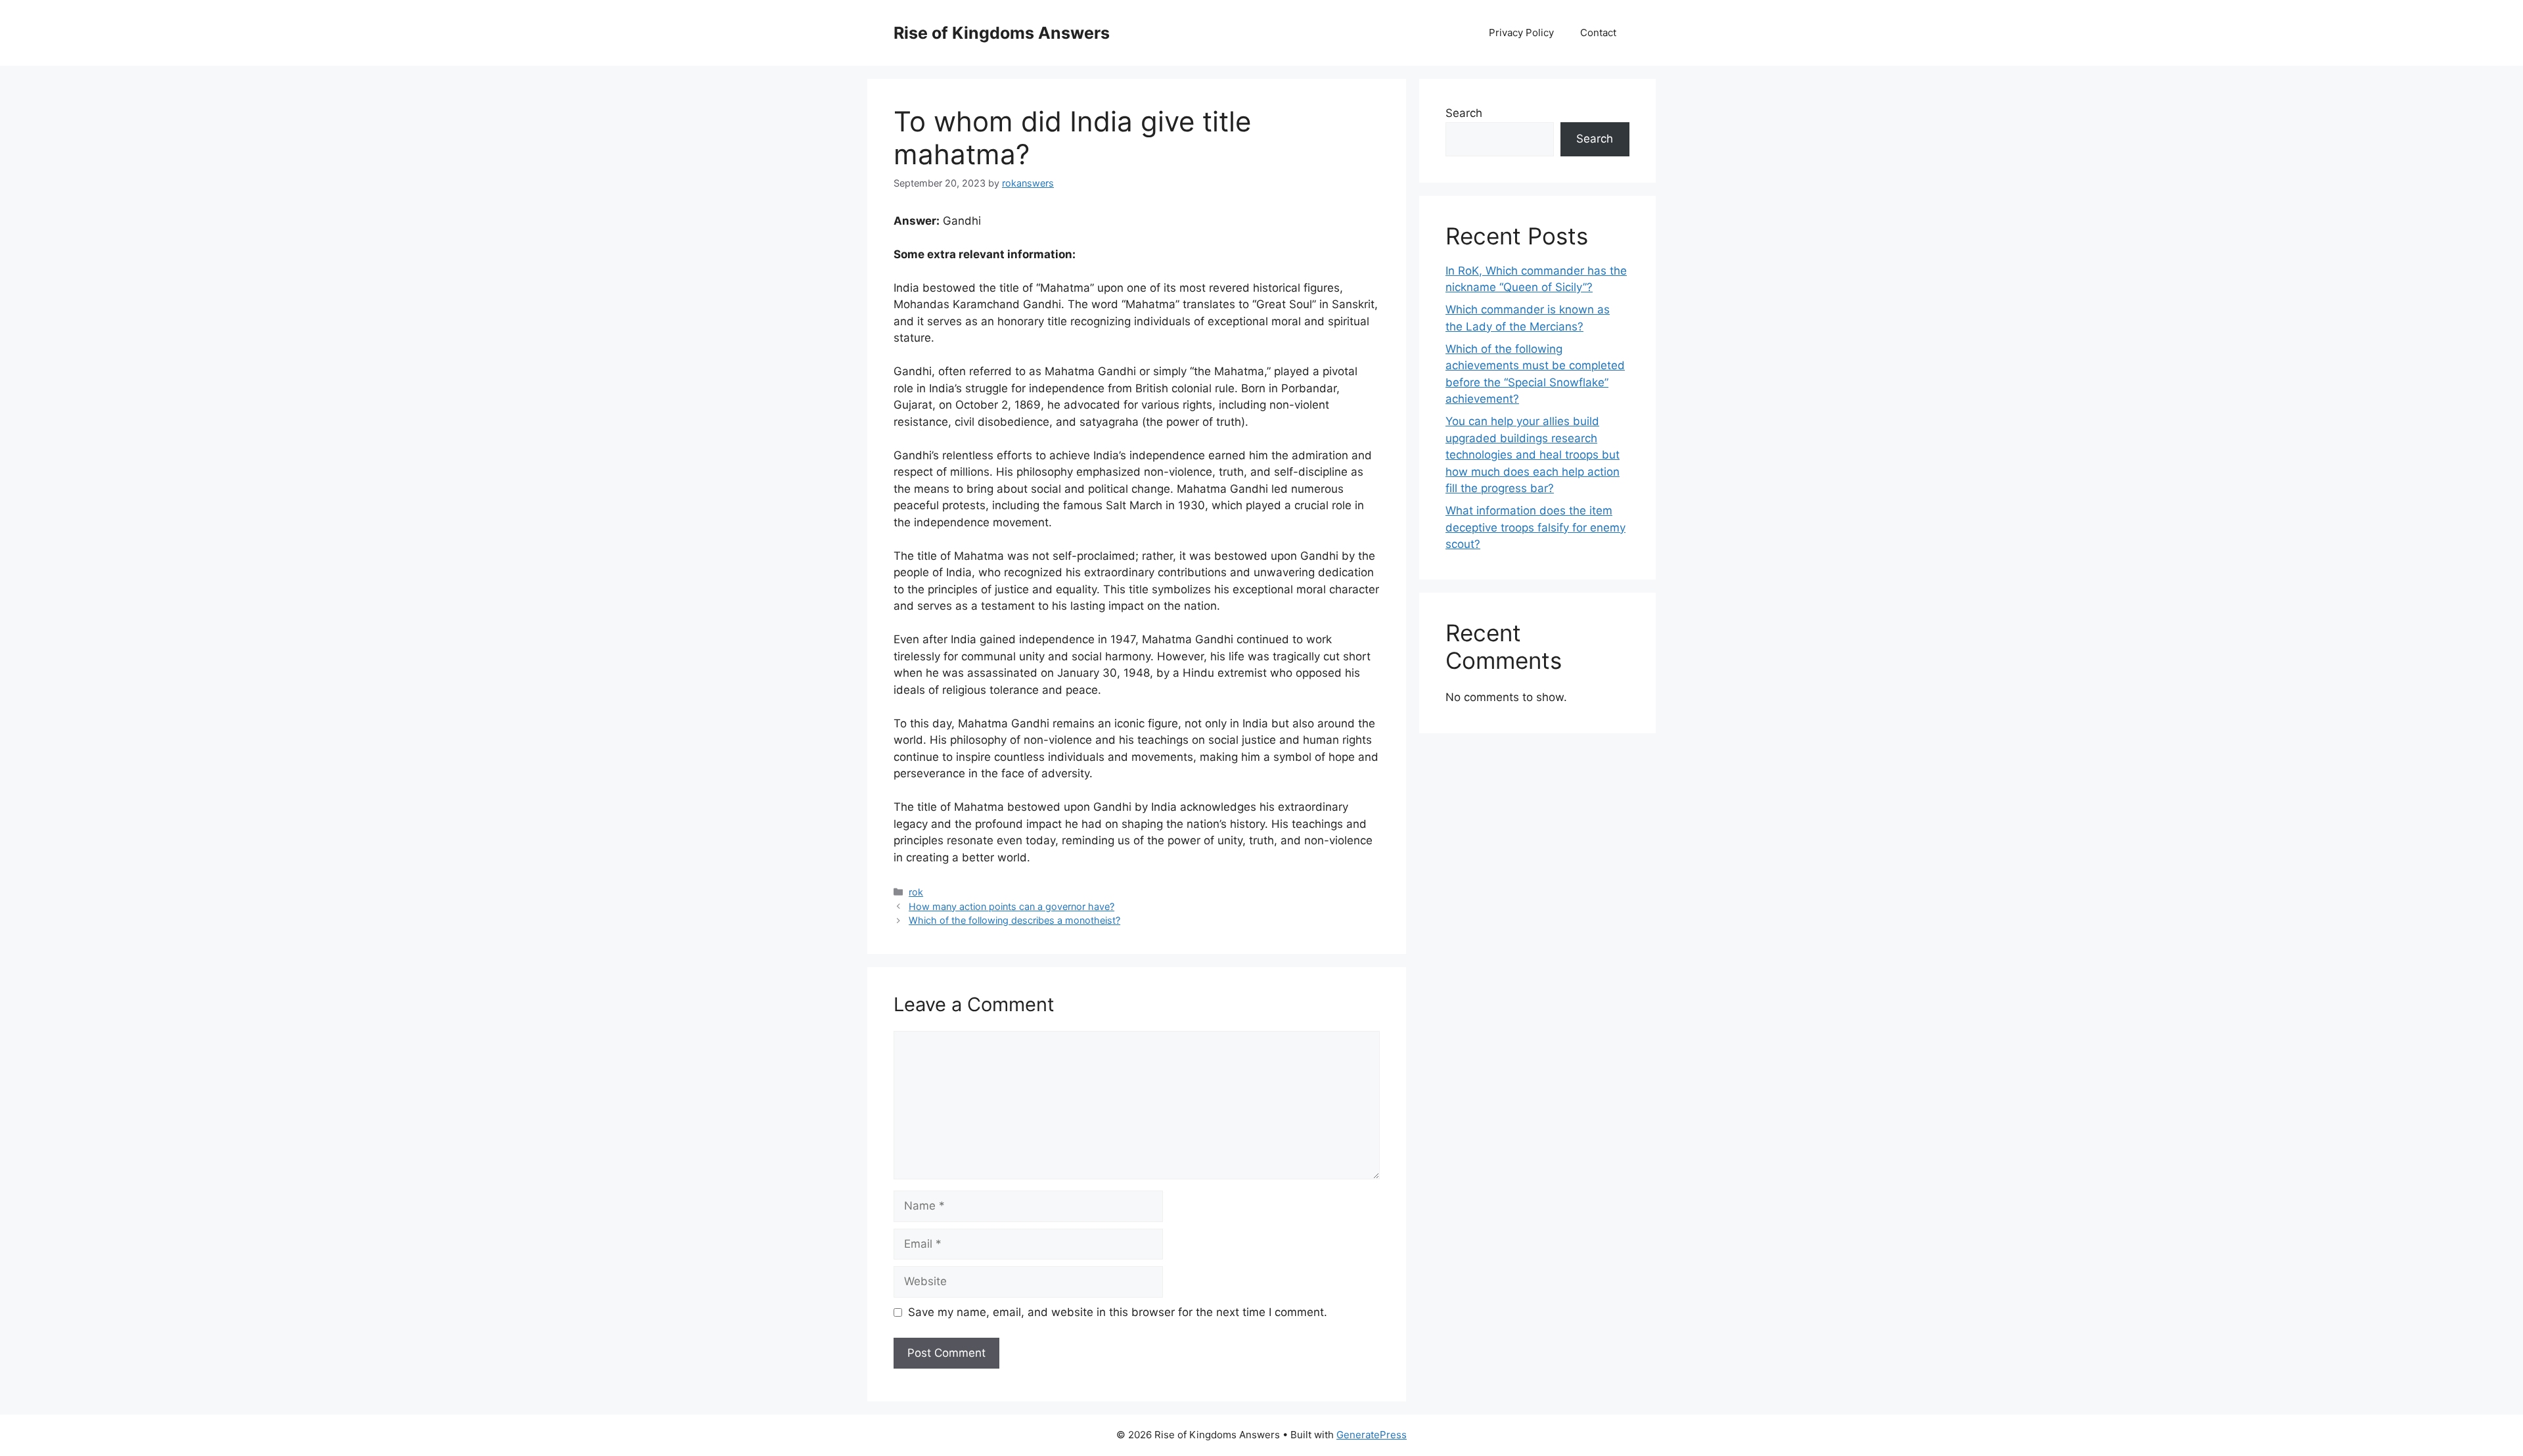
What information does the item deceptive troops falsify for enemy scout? (1535, 527)
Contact (1598, 33)
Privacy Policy (1521, 33)
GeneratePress (1372, 1435)
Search (1464, 113)
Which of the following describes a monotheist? (1014, 920)
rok (916, 892)
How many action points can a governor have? (1011, 906)
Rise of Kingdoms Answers (1002, 33)
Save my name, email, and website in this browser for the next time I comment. (1118, 1312)
